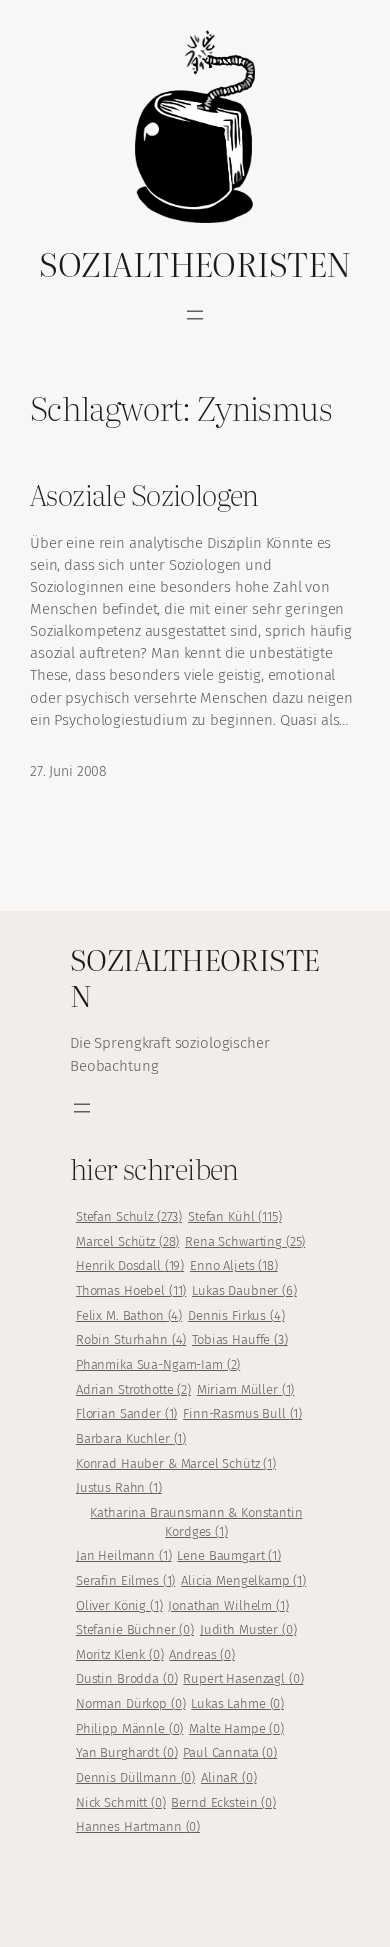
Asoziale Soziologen (144, 494)
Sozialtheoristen (194, 262)
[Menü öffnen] (195, 315)
